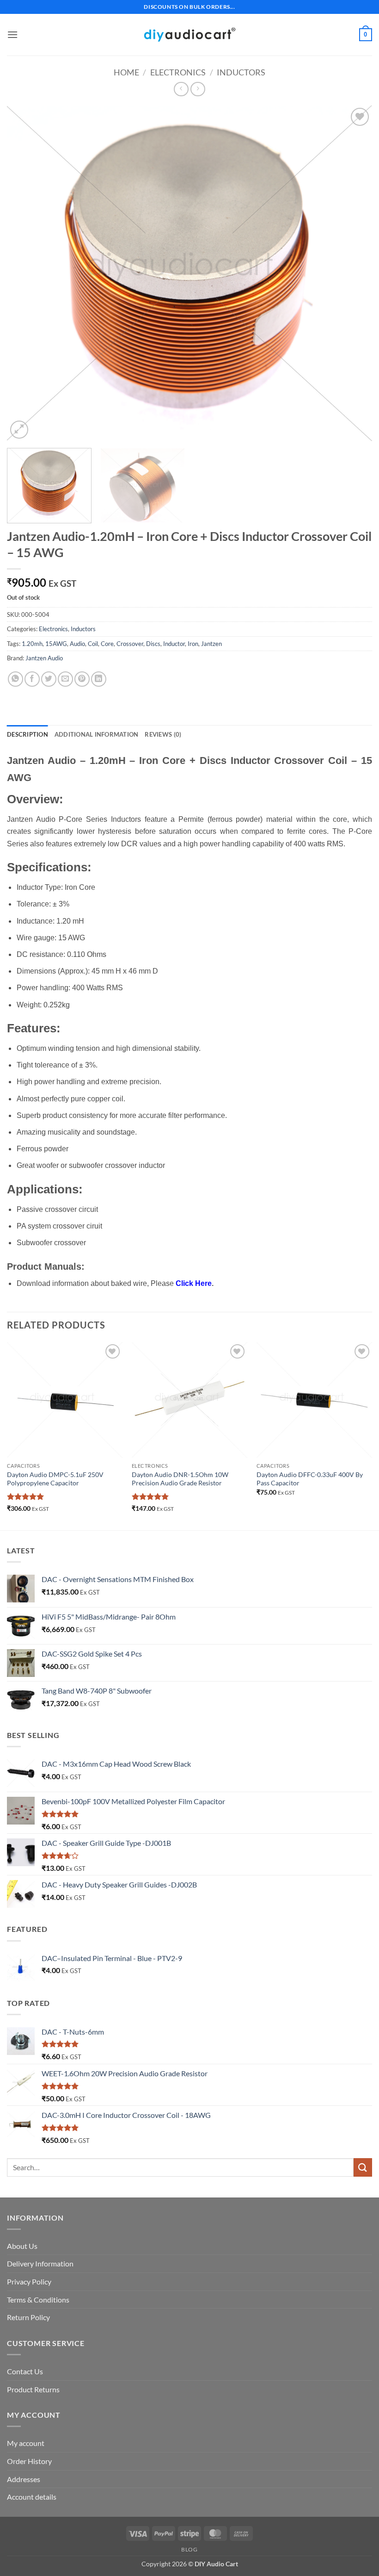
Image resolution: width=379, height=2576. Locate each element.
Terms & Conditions (38, 2300)
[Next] (353, 273)
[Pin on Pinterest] (82, 679)
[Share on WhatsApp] (15, 679)
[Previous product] (198, 89)
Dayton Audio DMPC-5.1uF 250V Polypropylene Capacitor (55, 1479)
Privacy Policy (29, 2281)
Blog (189, 2549)
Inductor (174, 644)
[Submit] (363, 2167)
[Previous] (26, 273)
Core (107, 644)
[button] (12, 34)
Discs (153, 644)
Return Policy (28, 2317)
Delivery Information (40, 2263)
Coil (93, 644)
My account (26, 2443)
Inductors (241, 72)
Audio (77, 644)
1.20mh (32, 644)
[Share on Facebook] (32, 679)
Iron (193, 644)
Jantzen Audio (44, 658)
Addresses (24, 2479)
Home (126, 72)
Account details (32, 2497)
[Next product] (181, 89)
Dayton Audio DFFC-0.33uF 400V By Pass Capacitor (310, 1479)
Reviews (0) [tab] (163, 734)
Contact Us (25, 2371)
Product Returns (33, 2389)
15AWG (56, 644)
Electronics (178, 72)
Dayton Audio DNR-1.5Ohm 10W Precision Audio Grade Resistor (180, 1479)
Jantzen (211, 644)
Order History (29, 2461)
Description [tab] (28, 734)
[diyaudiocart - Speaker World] (189, 34)
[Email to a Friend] (65, 679)
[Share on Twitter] (49, 679)
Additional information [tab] (97, 734)
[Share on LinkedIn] (99, 679)
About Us (22, 2246)
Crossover (130, 644)
